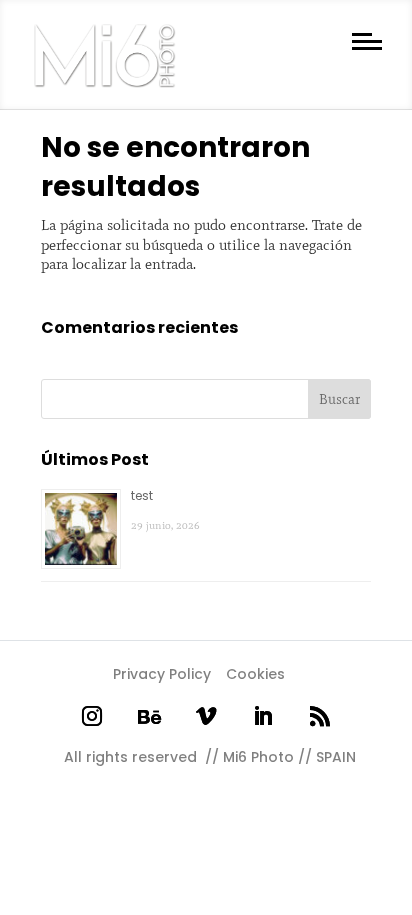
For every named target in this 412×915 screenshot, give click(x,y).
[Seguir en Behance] (148, 716)
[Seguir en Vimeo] (206, 716)
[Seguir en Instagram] (91, 716)
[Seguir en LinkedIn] (263, 716)
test (142, 495)
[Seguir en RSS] (320, 716)
